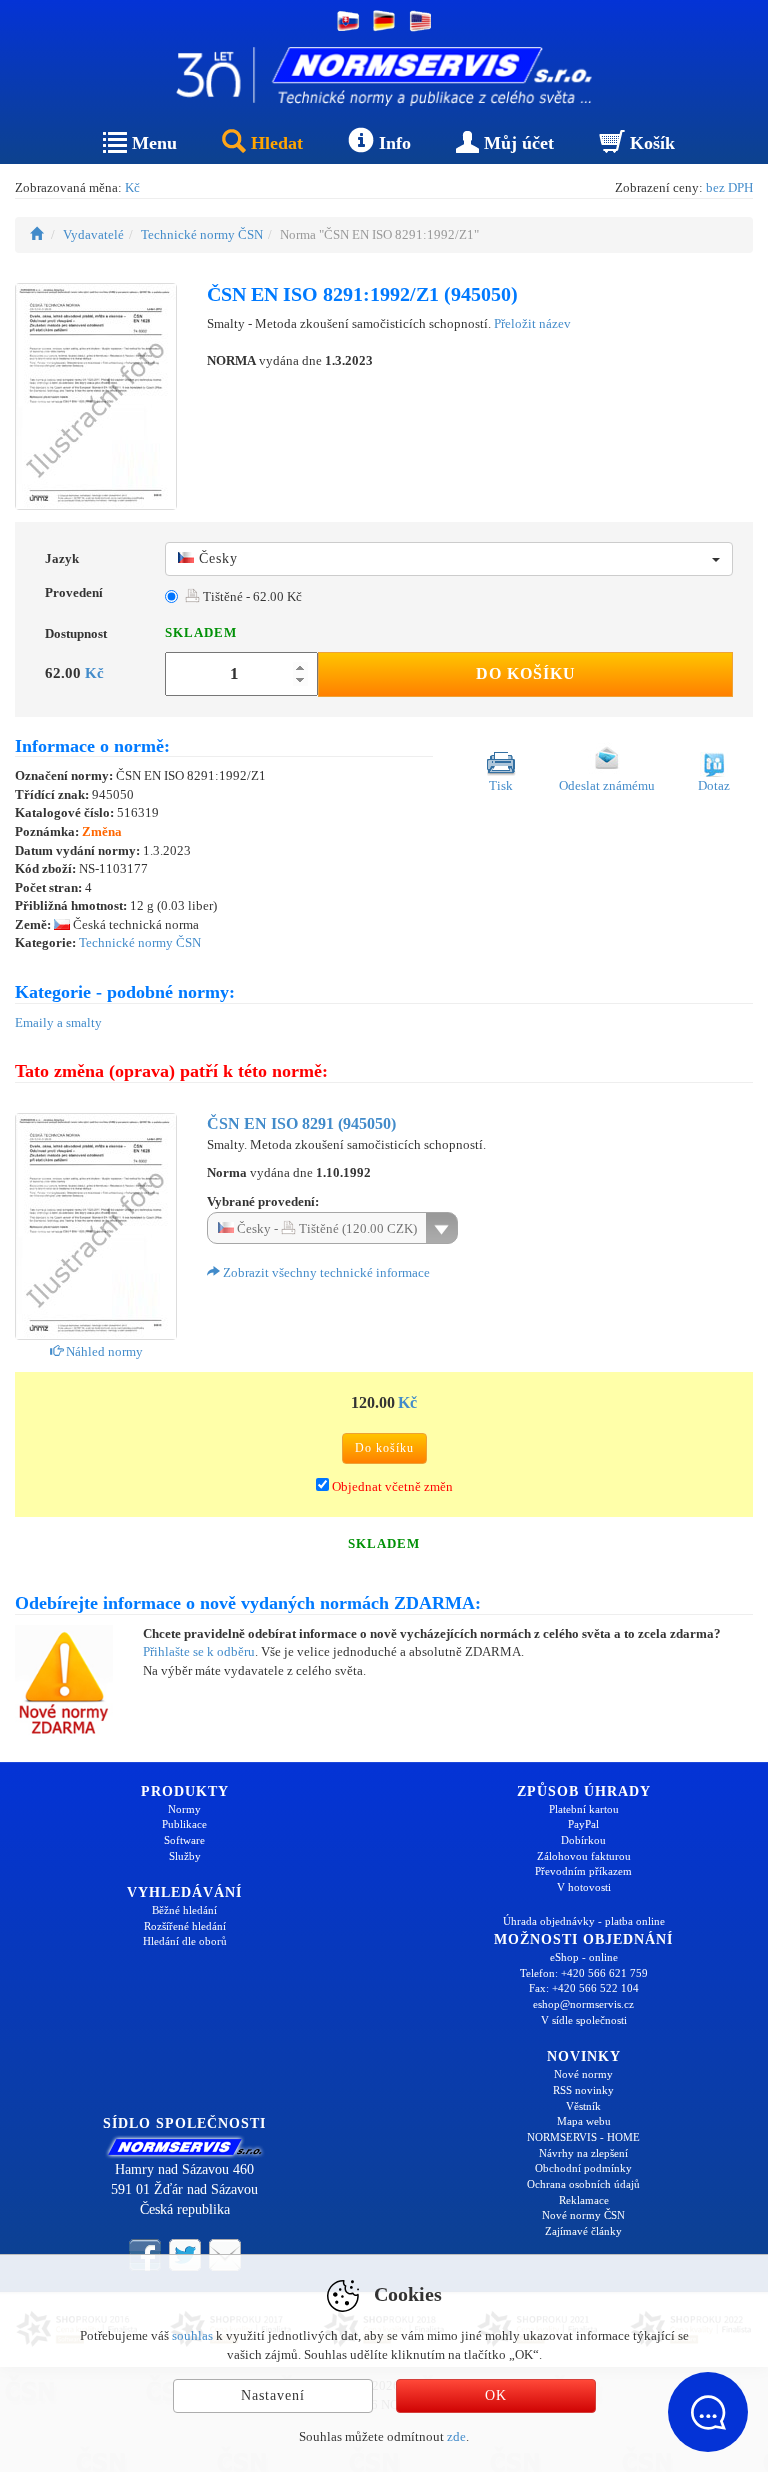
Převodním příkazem (583, 1871)
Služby (185, 1856)
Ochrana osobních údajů (583, 2184)
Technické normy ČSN (202, 234)
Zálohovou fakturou (584, 1856)
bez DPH (729, 187)
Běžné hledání (184, 1910)
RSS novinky (583, 2090)
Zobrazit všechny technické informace (325, 1272)
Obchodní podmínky (583, 2168)
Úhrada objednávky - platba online (584, 1921)
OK (496, 2395)
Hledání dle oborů (185, 1941)
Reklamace (584, 2200)
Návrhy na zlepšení (583, 2153)
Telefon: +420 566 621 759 (584, 1973)
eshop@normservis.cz (583, 2004)
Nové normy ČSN (583, 2215)
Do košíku (526, 673)
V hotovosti (584, 1887)
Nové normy (583, 2074)
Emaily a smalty (58, 1022)
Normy (184, 1809)
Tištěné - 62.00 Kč (251, 596)
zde (456, 2436)
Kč (132, 187)
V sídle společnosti (584, 2020)
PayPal (583, 1824)
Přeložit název (532, 323)
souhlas (192, 2335)
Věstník (583, 2106)
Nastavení (273, 2395)
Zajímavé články (583, 2231)
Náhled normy (103, 1351)
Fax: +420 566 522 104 (584, 1988)
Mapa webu (584, 2121)
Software (184, 1840)
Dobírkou (583, 1840)
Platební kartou (584, 1809)
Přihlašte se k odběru (199, 1651)
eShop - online (584, 1957)
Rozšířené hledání (185, 1926)
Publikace (184, 1824)
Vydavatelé (93, 234)
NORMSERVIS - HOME (583, 2137)
